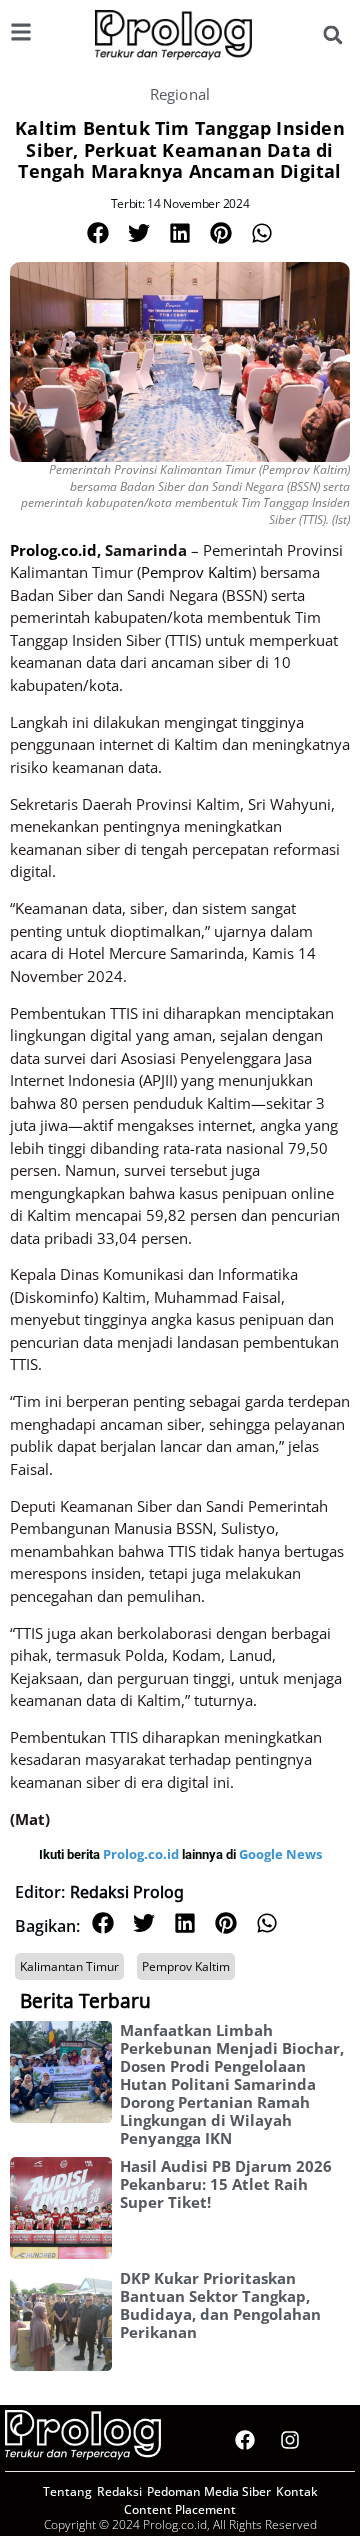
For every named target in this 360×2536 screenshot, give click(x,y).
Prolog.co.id (142, 1854)
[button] (332, 35)
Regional (180, 94)
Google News (280, 1854)
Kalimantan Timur (69, 1966)
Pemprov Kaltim (186, 1966)
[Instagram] (290, 2440)
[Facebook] (245, 2440)
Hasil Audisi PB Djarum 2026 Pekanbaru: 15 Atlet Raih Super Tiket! (226, 2184)
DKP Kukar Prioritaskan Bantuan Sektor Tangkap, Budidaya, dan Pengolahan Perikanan (220, 2305)
